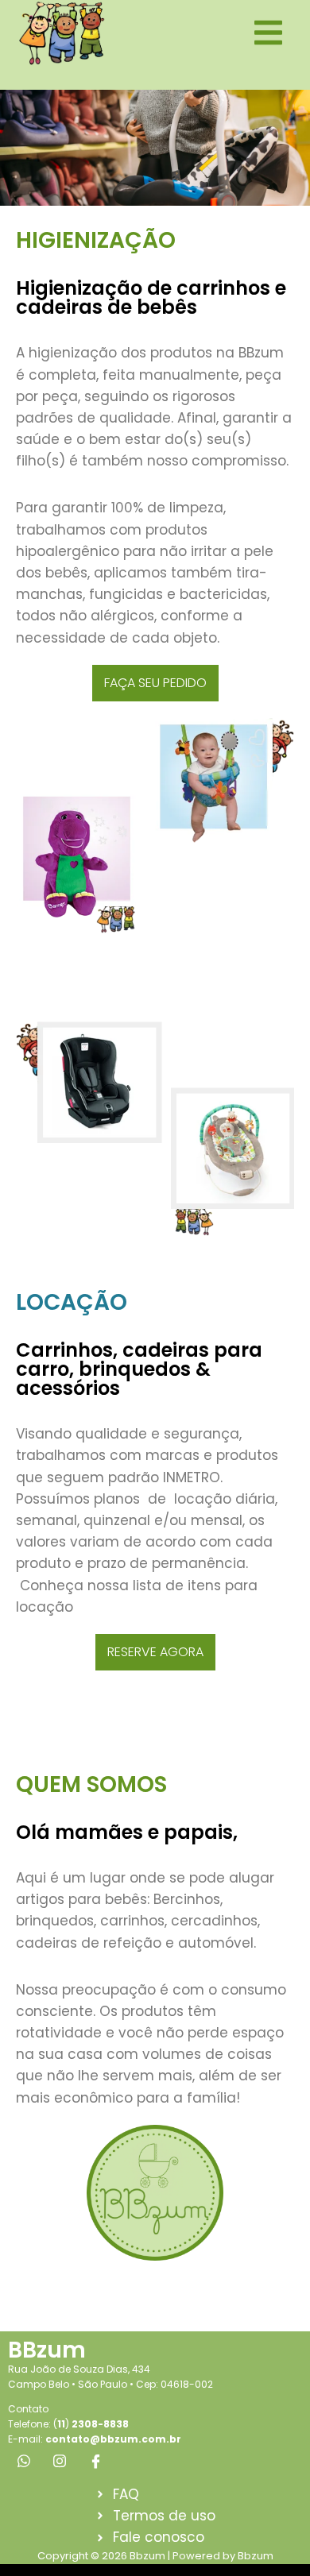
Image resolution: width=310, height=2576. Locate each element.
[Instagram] (60, 2461)
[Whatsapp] (24, 2461)
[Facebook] (95, 2461)
